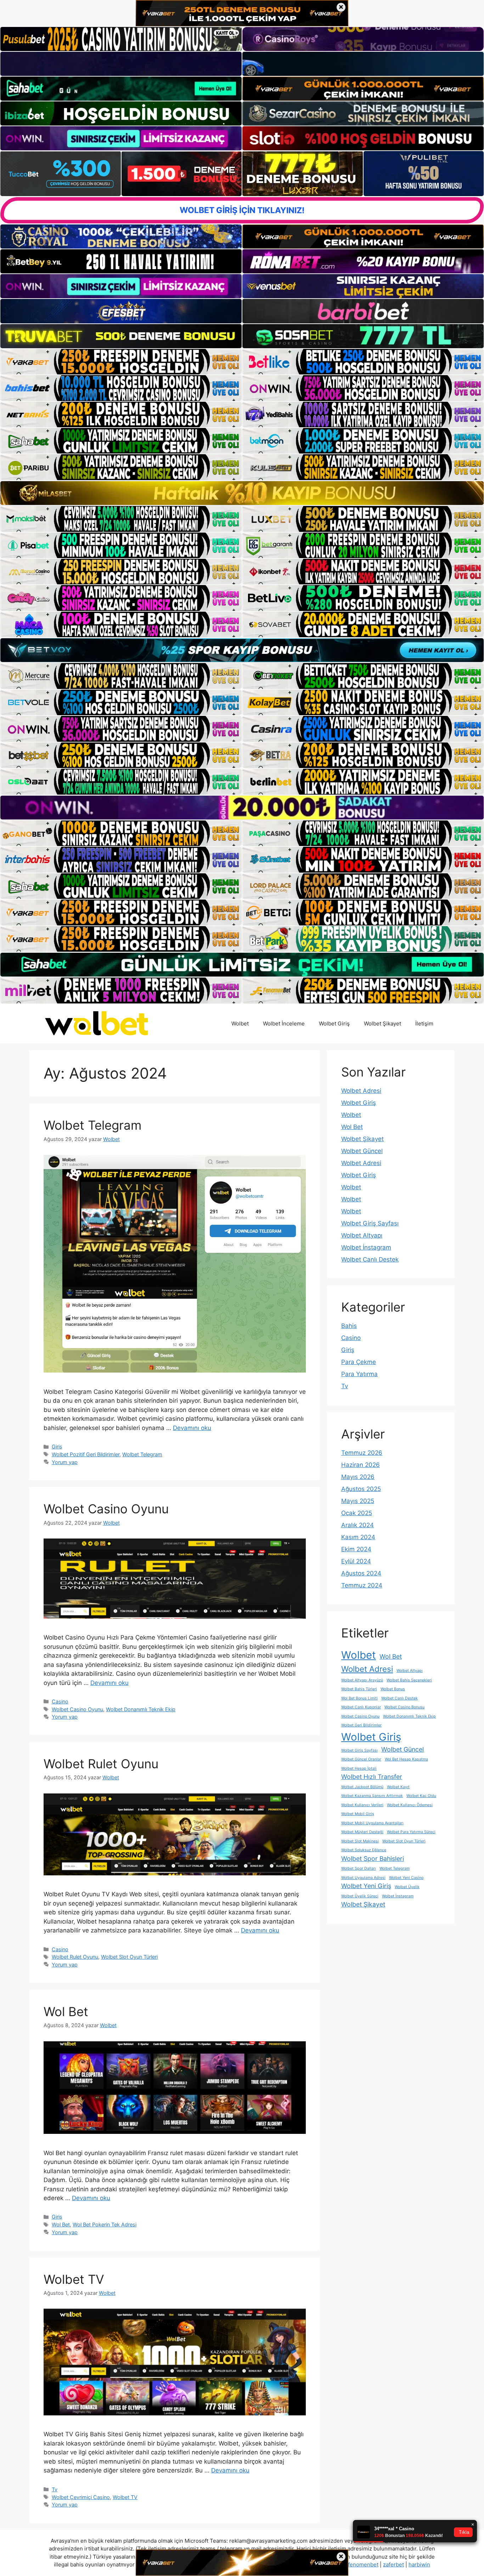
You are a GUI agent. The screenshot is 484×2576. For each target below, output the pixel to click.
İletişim (424, 1023)
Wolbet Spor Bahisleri (373, 1859)
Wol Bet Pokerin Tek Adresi (105, 2224)
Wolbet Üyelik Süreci (360, 1896)
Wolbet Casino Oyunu (106, 1509)
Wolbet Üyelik (407, 1887)
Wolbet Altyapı (362, 1235)
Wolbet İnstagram (366, 1247)
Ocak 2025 (357, 1513)
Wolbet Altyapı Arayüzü (362, 1680)
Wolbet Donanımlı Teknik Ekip (141, 1709)
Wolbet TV (74, 2279)
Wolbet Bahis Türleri (359, 1689)
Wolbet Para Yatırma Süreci (411, 1832)
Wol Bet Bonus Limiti (359, 1698)
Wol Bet (66, 2012)
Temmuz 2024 (362, 1585)
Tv (55, 2489)
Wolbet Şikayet (382, 1023)
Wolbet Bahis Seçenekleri (409, 1680)
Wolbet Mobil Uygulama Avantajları (372, 1823)
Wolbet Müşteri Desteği (362, 1832)
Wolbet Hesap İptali (359, 1768)
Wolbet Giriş (334, 1023)
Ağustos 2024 (361, 1573)
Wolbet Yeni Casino (406, 1878)
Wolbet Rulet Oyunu (101, 1764)
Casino (60, 1701)
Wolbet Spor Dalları (359, 1868)
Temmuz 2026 (362, 1453)
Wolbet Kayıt (398, 1787)
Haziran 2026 (361, 1465)
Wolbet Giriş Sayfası (370, 1223)
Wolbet (240, 1023)
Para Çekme (359, 1362)
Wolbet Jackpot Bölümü (362, 1787)
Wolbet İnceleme (284, 1023)
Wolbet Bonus (393, 1689)
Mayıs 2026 (358, 1477)
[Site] (121, 362)
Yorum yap (65, 1462)
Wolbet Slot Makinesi (360, 1841)
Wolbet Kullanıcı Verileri (362, 1805)
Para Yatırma (359, 1374)
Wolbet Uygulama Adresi (363, 1878)
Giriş (57, 1446)
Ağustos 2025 (361, 1489)
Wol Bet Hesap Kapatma (406, 1759)
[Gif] (242, 493)
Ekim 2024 (356, 1549)
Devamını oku (192, 1428)
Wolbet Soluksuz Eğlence (364, 1850)
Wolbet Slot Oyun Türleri (129, 1957)
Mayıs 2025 (358, 1501)
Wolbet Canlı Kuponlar (361, 1707)
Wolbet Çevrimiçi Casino (81, 2497)
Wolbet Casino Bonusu (404, 1707)
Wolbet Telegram (92, 1125)
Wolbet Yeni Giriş (366, 1886)
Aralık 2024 (358, 1525)
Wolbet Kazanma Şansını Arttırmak (372, 1796)
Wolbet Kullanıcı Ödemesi (410, 1805)
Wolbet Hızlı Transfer (372, 1777)
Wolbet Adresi (361, 1091)
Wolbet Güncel (362, 1151)
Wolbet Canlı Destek (370, 1259)
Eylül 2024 (356, 1561)
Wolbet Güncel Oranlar (361, 1759)
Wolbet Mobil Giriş (358, 1814)
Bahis (349, 1326)
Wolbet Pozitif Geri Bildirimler (86, 1454)
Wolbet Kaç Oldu (421, 1796)
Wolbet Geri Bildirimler (361, 1725)
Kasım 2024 (358, 1537)
